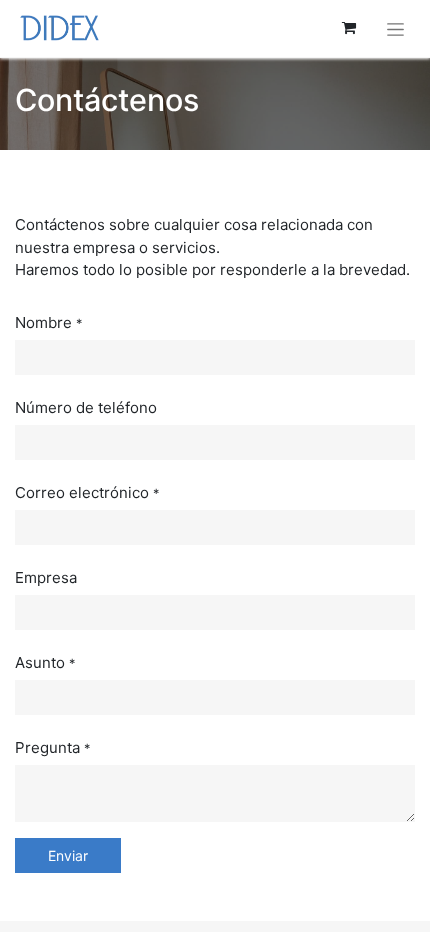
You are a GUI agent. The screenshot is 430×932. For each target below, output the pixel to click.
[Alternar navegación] (395, 28)
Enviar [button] (68, 855)
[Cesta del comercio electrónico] (349, 28)
